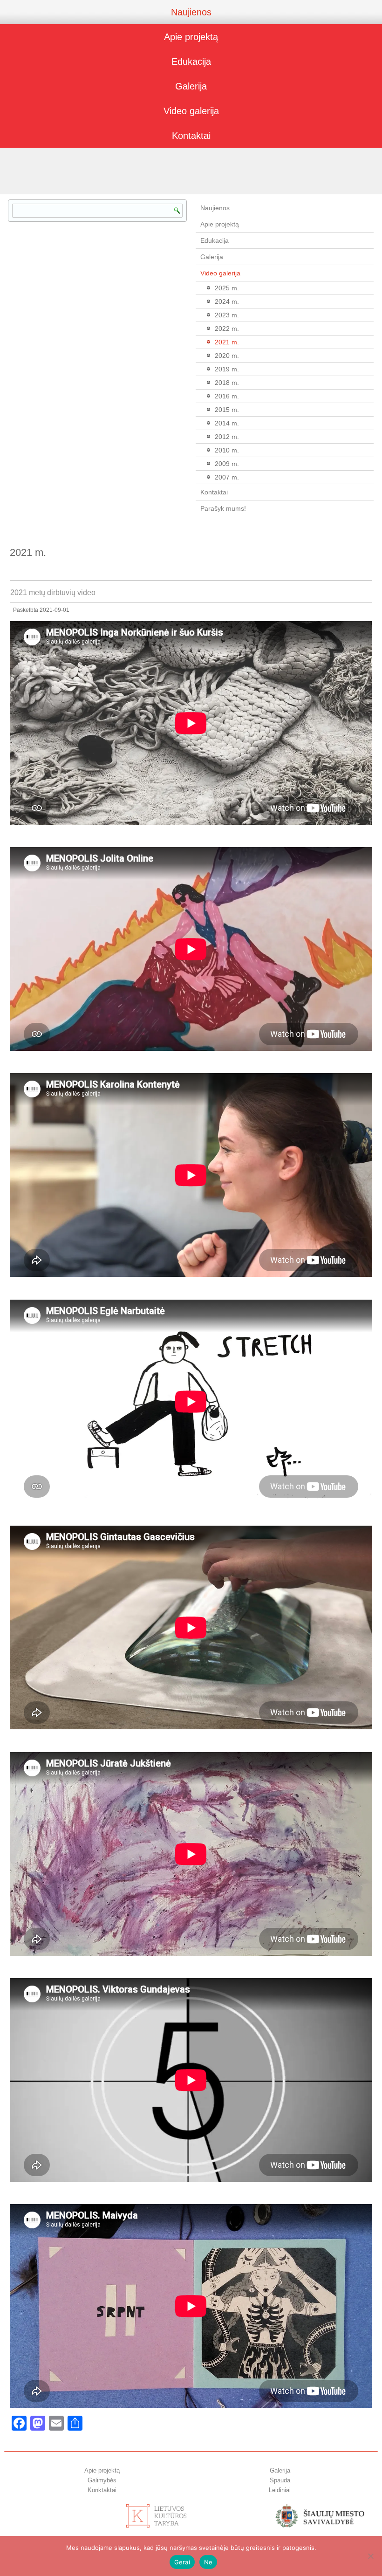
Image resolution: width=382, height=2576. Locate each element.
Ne (208, 2562)
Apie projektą (191, 37)
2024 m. (227, 301)
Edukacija (191, 62)
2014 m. (227, 423)
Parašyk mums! (223, 508)
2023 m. (227, 315)
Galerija (191, 86)
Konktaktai (102, 2490)
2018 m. (227, 383)
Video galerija (191, 111)
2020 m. (227, 356)
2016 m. (227, 396)
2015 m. (227, 410)
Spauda (280, 2480)
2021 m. (227, 342)
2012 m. (227, 437)
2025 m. (227, 288)
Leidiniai (280, 2490)
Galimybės (102, 2480)
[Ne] (370, 2556)
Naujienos (191, 12)
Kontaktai (191, 136)
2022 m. (227, 329)
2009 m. (227, 464)
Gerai (182, 2562)
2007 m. (227, 477)
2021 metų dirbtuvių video (53, 593)
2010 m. (227, 450)
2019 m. (227, 369)
